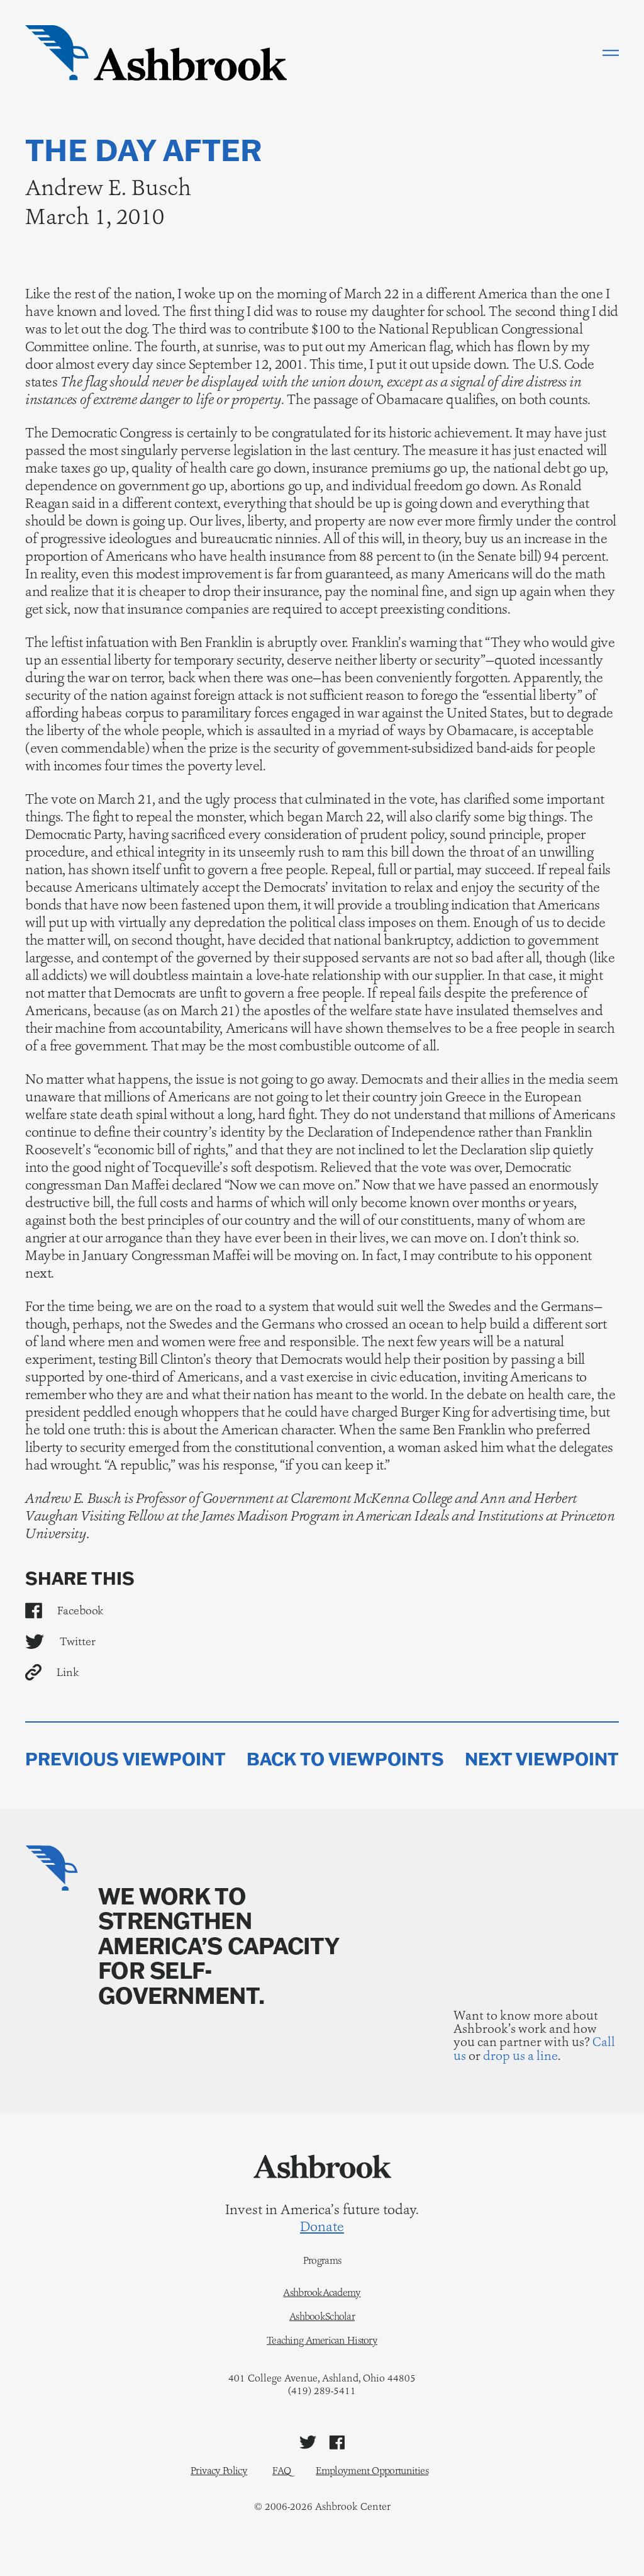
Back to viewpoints (345, 1759)
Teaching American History (322, 2341)
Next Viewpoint (542, 1759)
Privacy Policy (219, 2471)
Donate (322, 2227)
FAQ (281, 2471)
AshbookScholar (322, 2317)
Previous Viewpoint (125, 1759)
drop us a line (520, 2056)
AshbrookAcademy (322, 2293)
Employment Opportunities (372, 2471)
